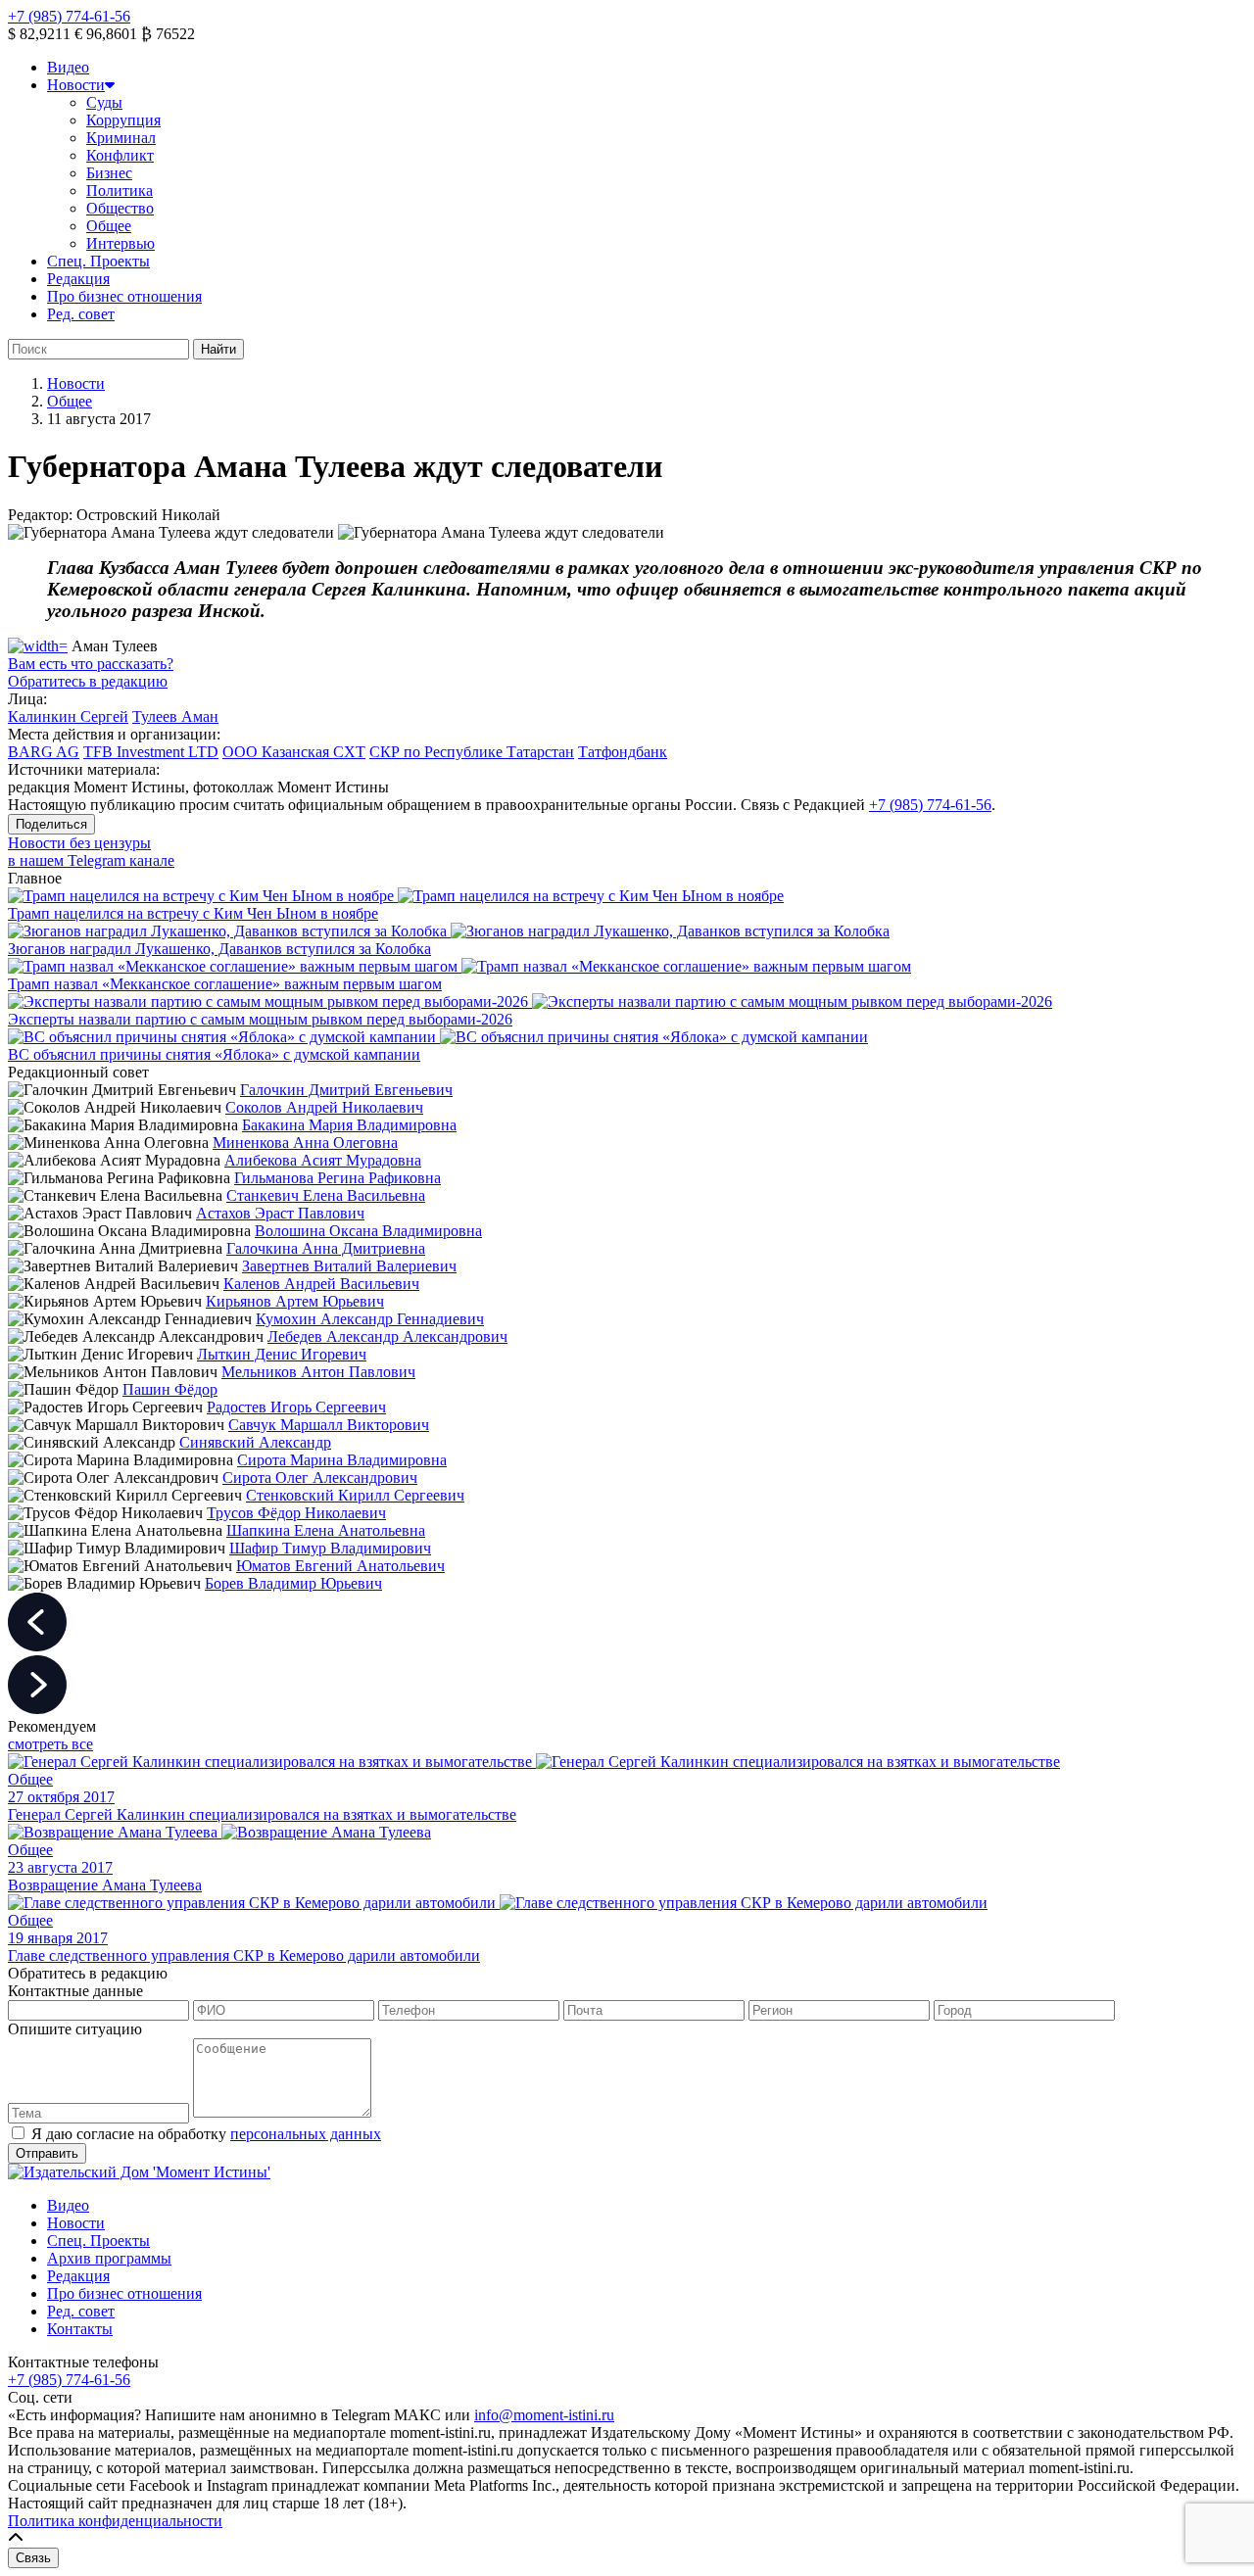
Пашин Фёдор (170, 1389)
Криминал (121, 138)
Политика (120, 191)
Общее (109, 226)
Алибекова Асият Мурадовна (323, 1160)
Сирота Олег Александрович (320, 1478)
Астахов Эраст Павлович (280, 1213)
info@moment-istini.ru (544, 2415)
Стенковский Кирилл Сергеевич (355, 1495)
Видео (68, 67)
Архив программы (109, 2258)
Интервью (121, 243)
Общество (120, 208)
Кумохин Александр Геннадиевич (370, 1319)
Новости (76, 85)
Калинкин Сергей (68, 716)
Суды (104, 102)
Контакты (80, 2329)
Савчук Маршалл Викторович (329, 1425)
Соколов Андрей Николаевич (324, 1107)
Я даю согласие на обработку (206, 2134)
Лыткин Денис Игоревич (282, 1354)
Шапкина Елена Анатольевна (326, 1530)
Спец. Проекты (98, 261)
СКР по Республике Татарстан (472, 752)
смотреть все (50, 1744)
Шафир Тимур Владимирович (330, 1548)
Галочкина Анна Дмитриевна (326, 1248)
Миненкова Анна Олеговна (305, 1143)
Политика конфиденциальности (115, 2521)
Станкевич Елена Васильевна (326, 1195)
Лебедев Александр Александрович (387, 1336)
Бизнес (109, 173)
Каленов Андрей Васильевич (321, 1284)
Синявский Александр (255, 1442)
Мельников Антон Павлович (318, 1372)
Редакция (78, 279)
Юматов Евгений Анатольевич (340, 1566)
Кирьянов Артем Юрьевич (295, 1301)
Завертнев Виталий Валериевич (349, 1266)
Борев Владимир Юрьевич (293, 1583)
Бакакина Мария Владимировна (349, 1125)
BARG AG (44, 752)
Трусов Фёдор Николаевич (296, 1513)
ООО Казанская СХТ (294, 752)
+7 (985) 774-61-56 (69, 16)
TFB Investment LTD (151, 752)
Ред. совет (81, 314)
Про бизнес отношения (124, 296)
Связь (33, 2558)
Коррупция (123, 120)
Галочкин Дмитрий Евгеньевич (346, 1090)
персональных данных (306, 2134)
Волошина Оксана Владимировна (368, 1231)
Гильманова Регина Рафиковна (338, 1178)
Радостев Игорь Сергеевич (296, 1407)
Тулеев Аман (175, 716)
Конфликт (120, 155)
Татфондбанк (623, 752)
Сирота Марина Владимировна (342, 1460)
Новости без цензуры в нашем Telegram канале (91, 852)
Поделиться (51, 824)
